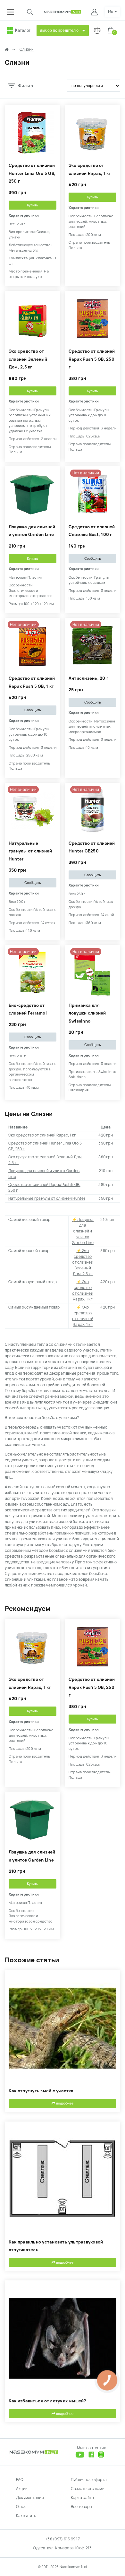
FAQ (20, 2480)
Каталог (23, 30)
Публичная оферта (89, 2480)
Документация (30, 2498)
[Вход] (95, 12)
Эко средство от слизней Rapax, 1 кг (42, 1135)
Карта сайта (83, 2498)
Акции (22, 2489)
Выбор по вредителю (59, 30)
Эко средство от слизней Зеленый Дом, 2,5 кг (28, 359)
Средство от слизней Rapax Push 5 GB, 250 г (92, 359)
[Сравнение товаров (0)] (97, 30)
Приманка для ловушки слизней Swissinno (87, 1013)
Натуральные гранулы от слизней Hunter (30, 851)
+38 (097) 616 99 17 (63, 2539)
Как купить (26, 2516)
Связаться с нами (88, 2489)
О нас (21, 2507)
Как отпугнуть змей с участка (41, 2091)
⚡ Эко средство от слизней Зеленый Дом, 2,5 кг (83, 1262)
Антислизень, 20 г (88, 678)
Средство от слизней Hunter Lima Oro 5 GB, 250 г (32, 173)
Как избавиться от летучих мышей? (47, 2401)
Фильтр (25, 86)
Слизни (27, 49)
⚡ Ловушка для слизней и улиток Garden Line (83, 1231)
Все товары (81, 2507)
